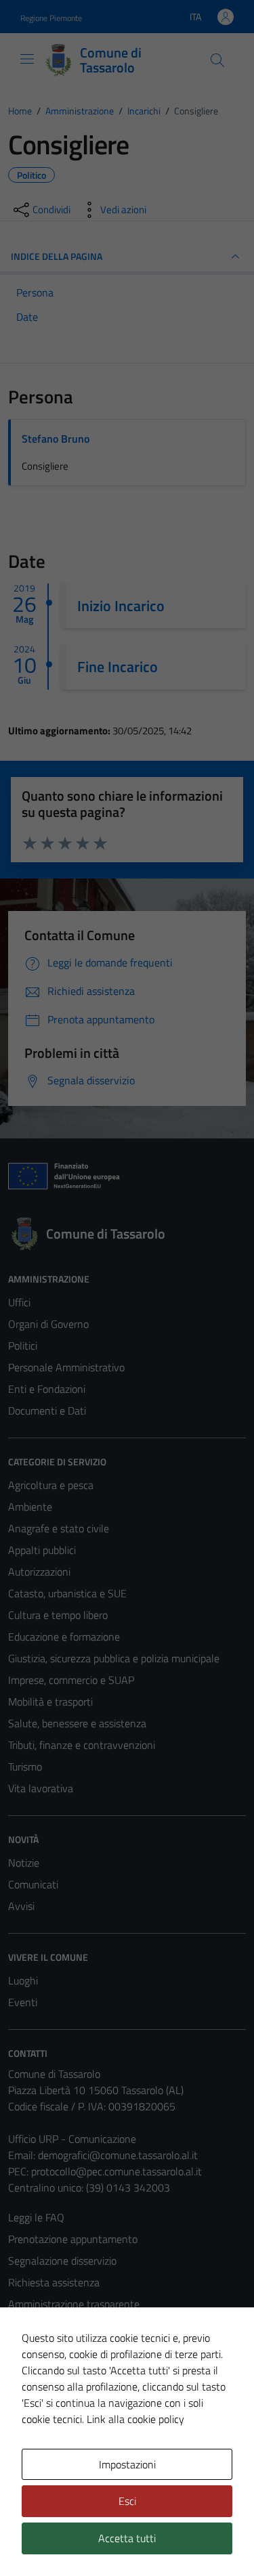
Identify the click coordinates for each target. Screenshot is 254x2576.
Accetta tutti (127, 2538)
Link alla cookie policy (135, 2419)
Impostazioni (127, 2464)
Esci (127, 2501)
